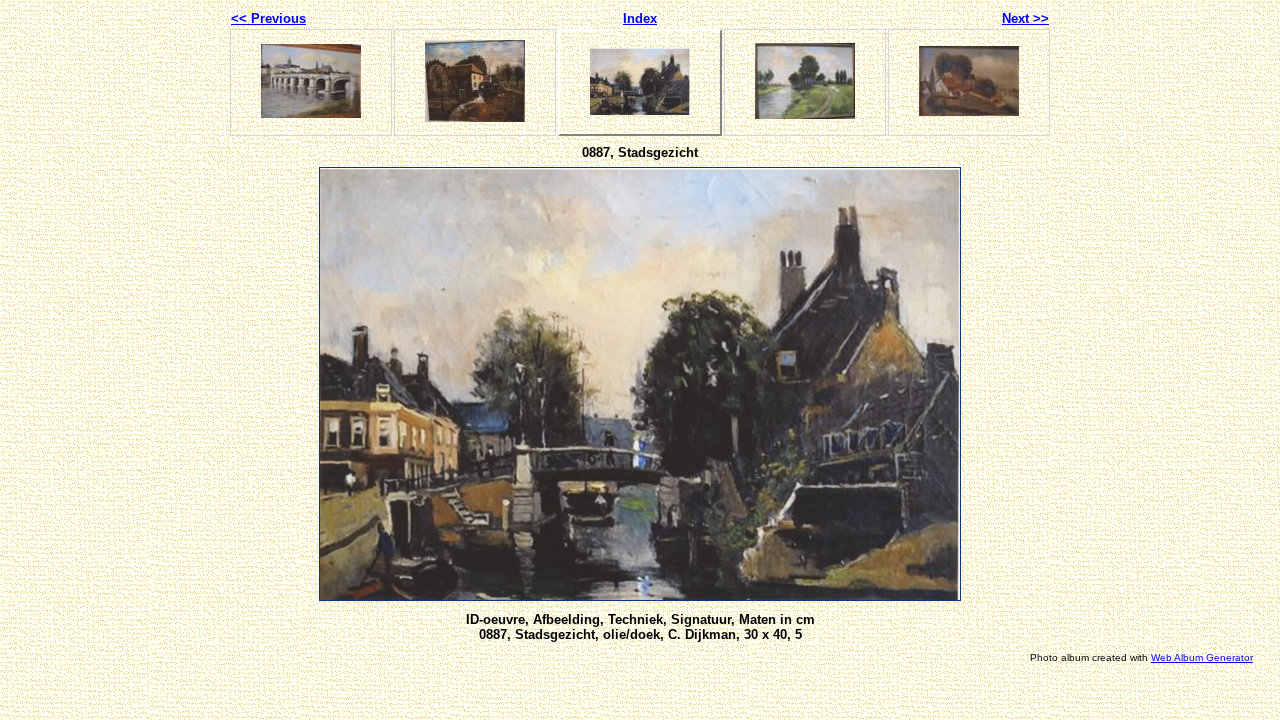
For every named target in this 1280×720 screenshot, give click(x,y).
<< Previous (268, 18)
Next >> (1025, 18)
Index (640, 18)
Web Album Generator (1202, 657)
